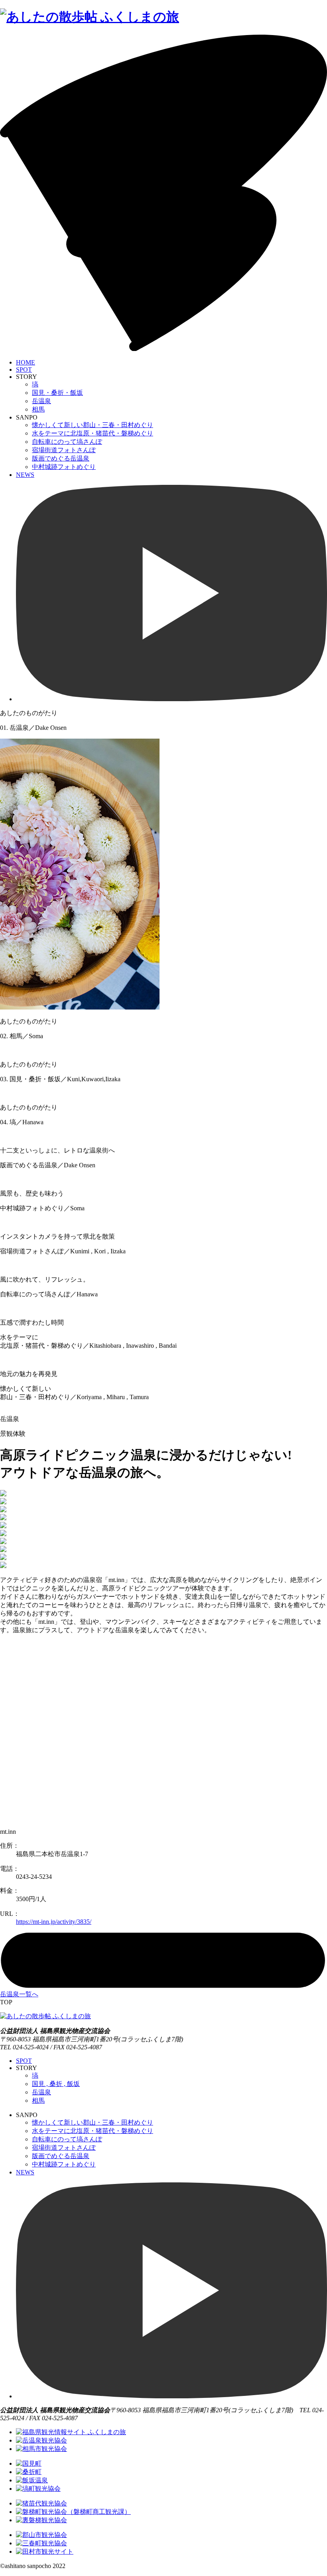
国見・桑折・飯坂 (57, 393)
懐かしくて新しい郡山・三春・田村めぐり (93, 425)
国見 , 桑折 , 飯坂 (56, 2084)
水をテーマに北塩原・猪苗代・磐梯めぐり (93, 433)
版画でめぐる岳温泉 (61, 458)
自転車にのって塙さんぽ (67, 442)
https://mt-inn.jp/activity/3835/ (54, 1922)
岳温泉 (41, 401)
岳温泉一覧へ (19, 1994)
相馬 (38, 409)
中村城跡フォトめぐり (64, 467)
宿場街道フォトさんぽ (64, 450)
